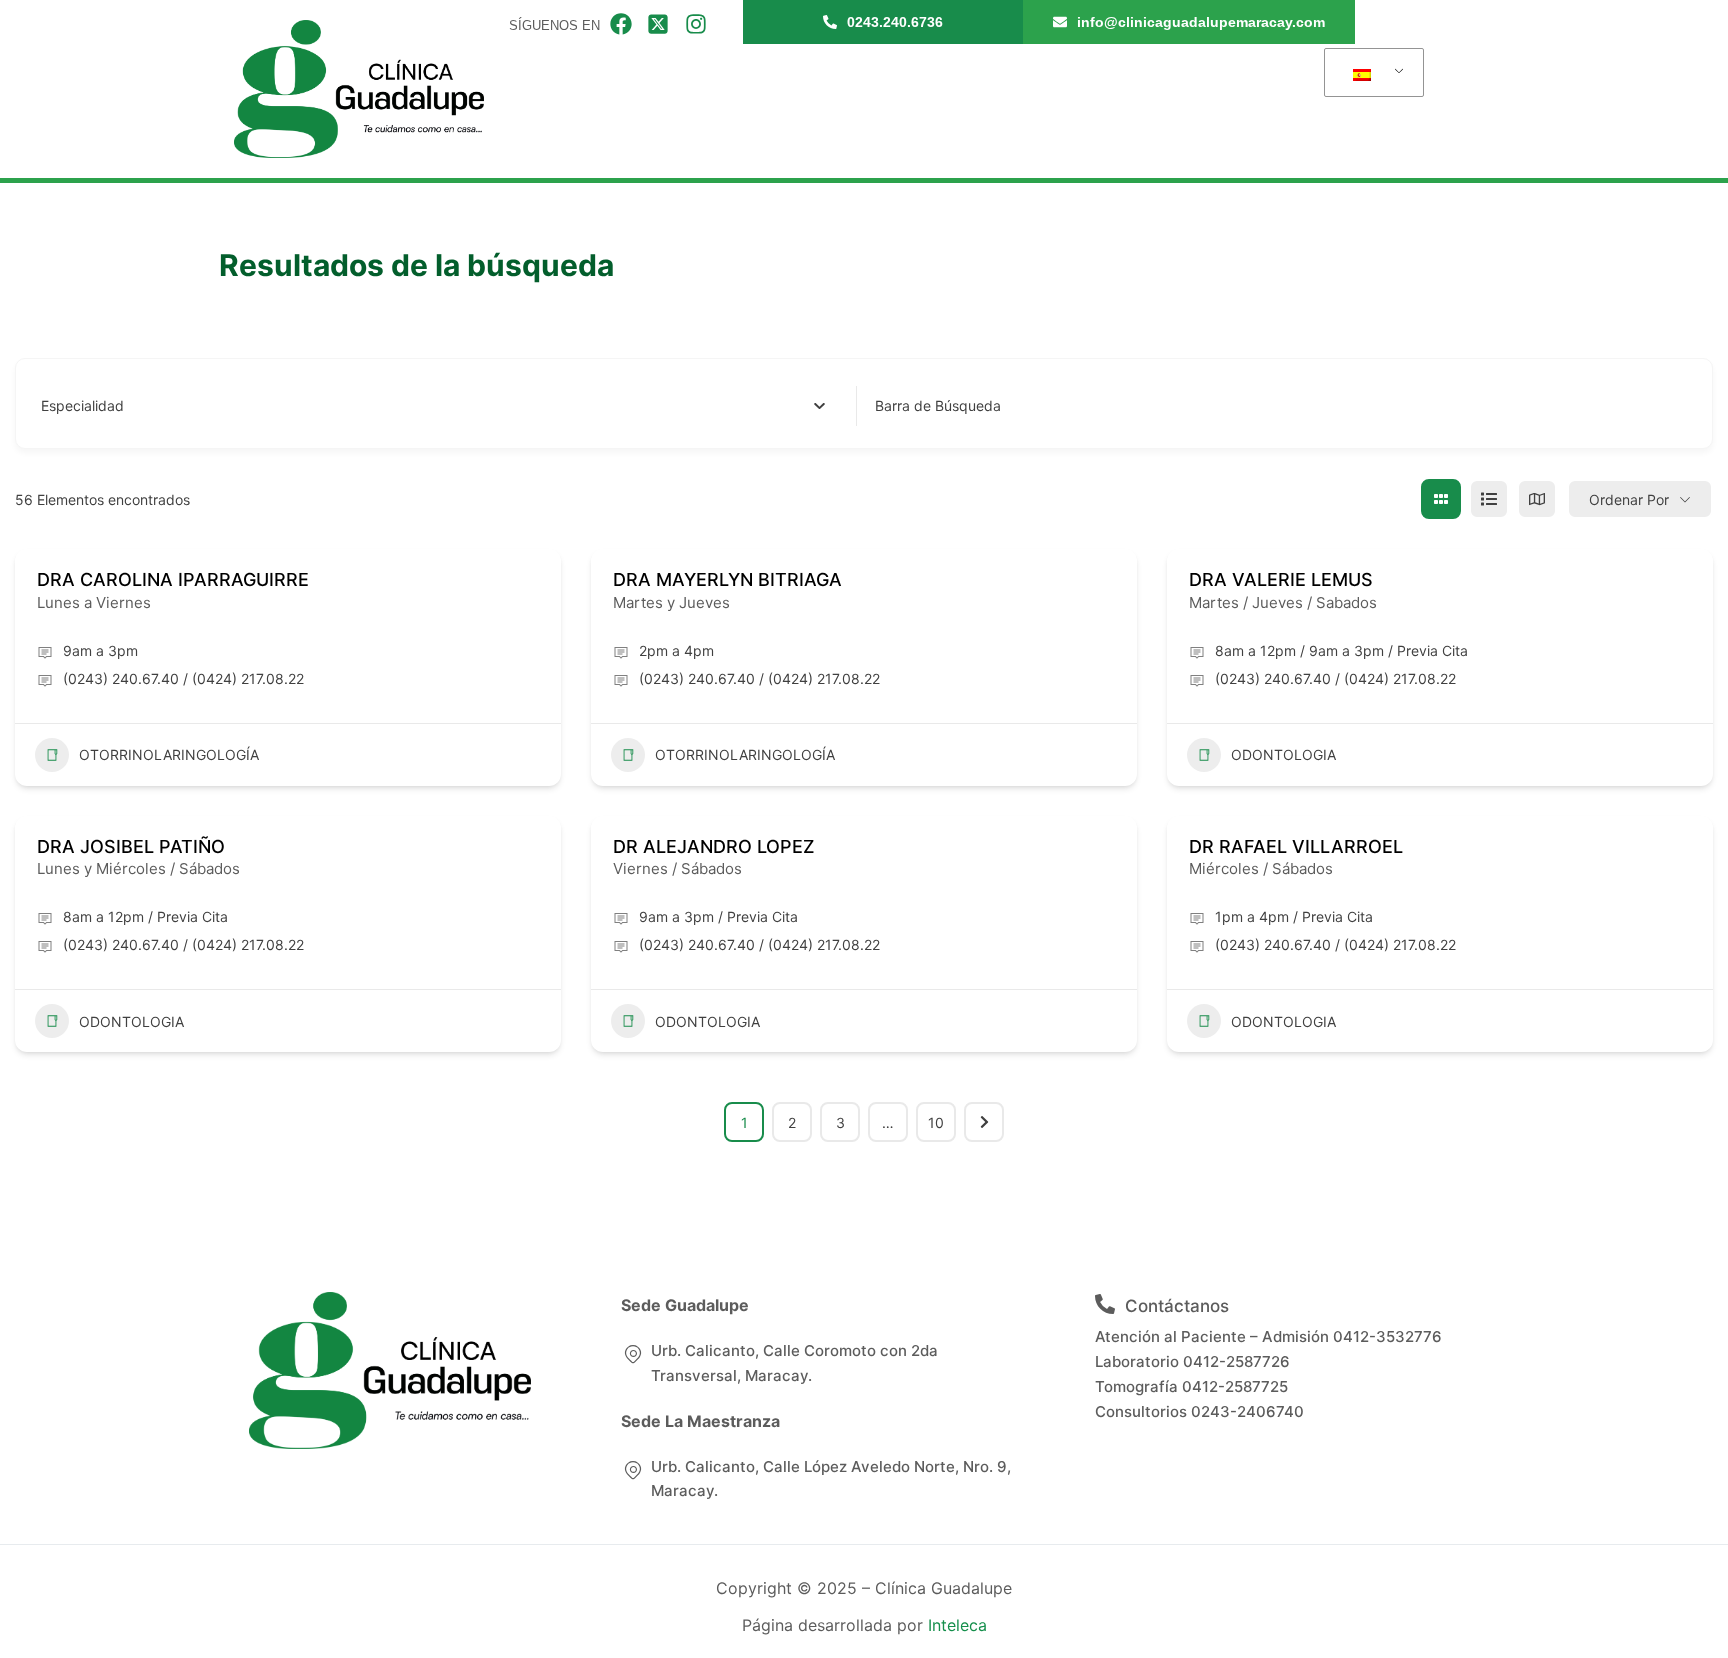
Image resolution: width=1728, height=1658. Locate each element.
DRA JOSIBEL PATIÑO (131, 846)
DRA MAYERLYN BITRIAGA (727, 579)
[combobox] (433, 406)
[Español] (1370, 73)
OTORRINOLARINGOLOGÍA (169, 754)
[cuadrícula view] (1441, 499)
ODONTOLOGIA (1283, 754)
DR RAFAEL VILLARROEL (1296, 846)
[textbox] (82, 406)
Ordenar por (1629, 499)
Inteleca (957, 1625)
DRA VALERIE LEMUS (1281, 579)
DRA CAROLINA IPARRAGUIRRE (173, 579)
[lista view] (1489, 499)
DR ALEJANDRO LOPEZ (714, 846)
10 (936, 1122)
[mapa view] (1537, 499)
